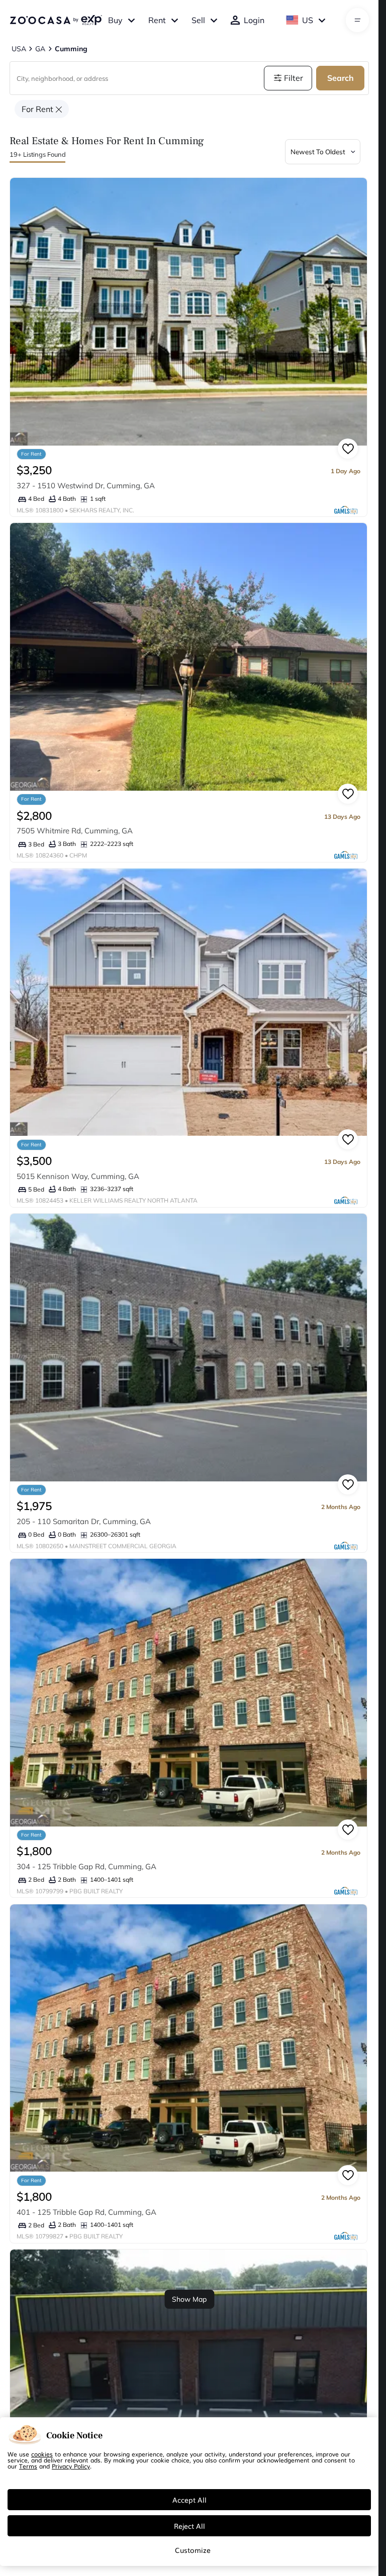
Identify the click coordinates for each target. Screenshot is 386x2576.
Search (341, 78)
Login (254, 20)
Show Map (189, 2299)
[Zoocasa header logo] (56, 20)
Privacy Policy (71, 2466)
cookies (42, 2454)
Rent (157, 20)
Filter (294, 78)
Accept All (189, 2500)
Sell (198, 20)
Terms (28, 2466)
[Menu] (358, 20)
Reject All (189, 2526)
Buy (115, 20)
